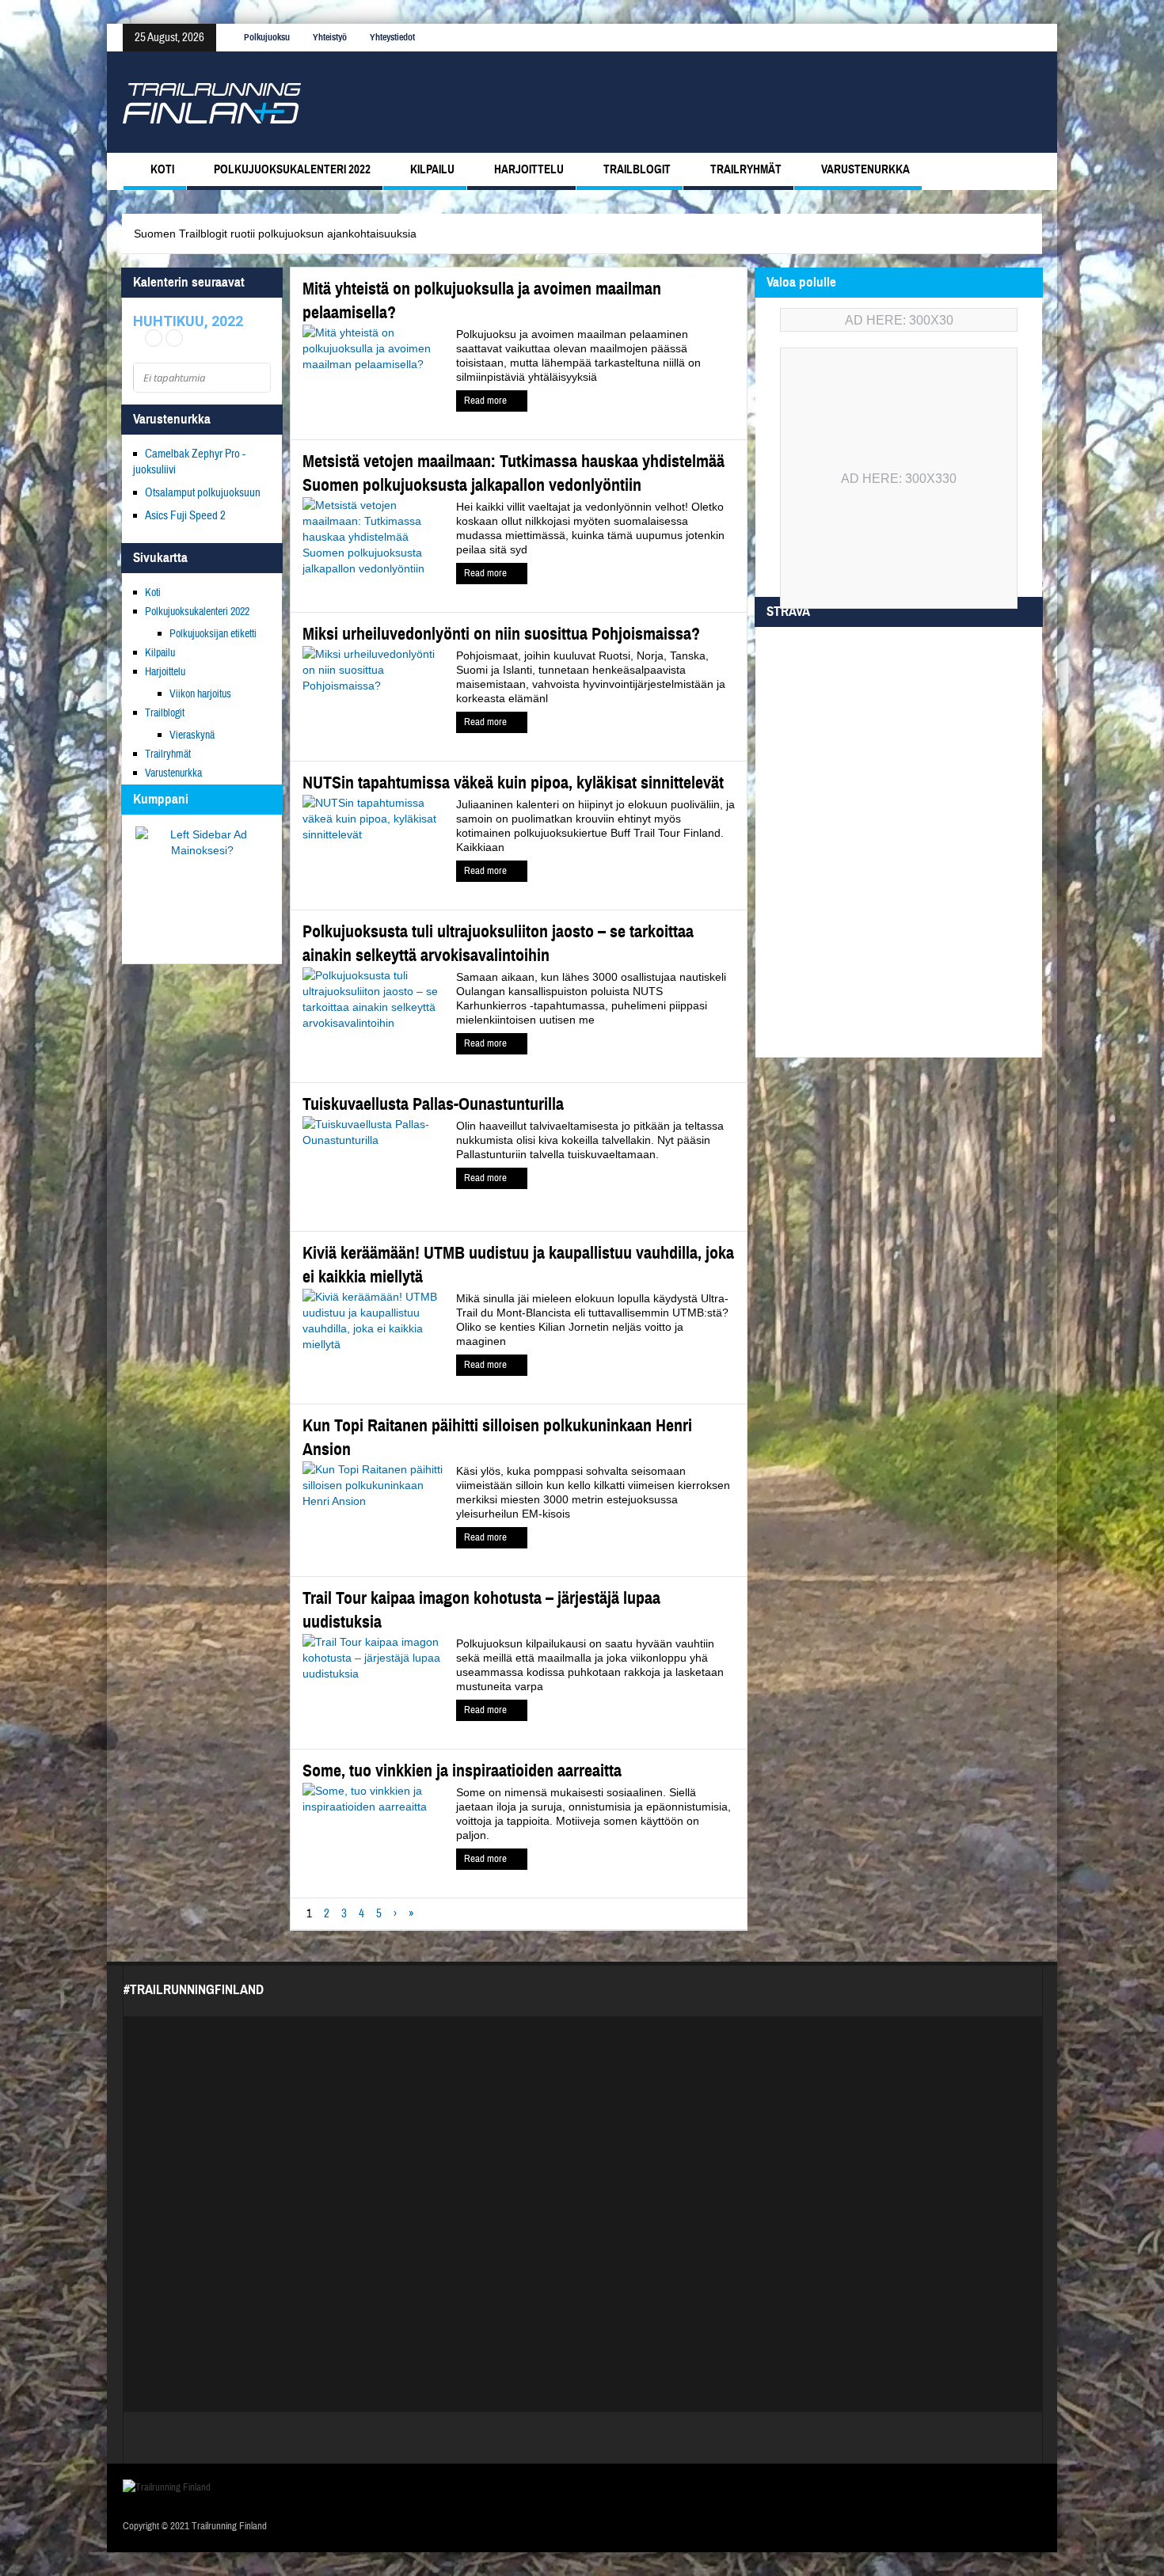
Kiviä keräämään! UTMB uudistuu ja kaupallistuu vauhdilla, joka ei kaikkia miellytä (518, 1265)
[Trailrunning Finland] (212, 102)
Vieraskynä (192, 735)
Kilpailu (432, 169)
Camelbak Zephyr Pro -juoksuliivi (189, 462)
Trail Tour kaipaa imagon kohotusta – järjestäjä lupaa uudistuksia (481, 1610)
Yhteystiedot (392, 37)
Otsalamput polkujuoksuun (203, 493)
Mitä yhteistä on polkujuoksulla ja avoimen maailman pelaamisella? (482, 300)
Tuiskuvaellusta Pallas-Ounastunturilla (433, 1104)
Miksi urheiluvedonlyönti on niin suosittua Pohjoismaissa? (501, 634)
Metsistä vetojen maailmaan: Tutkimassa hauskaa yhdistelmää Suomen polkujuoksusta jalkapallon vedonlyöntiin (514, 473)
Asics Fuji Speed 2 (185, 516)
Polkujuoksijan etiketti (213, 634)
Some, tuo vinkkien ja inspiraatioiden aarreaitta (462, 1771)
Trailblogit (637, 169)
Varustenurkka (865, 169)
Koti (162, 169)
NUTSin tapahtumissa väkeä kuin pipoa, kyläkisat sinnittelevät (513, 783)
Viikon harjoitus (200, 694)
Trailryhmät (746, 169)
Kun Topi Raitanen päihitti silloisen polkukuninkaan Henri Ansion (497, 1437)
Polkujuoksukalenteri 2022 (292, 169)
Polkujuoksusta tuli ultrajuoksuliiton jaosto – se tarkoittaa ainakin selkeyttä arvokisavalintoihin (498, 943)
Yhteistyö (330, 37)
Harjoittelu (529, 169)
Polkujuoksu (267, 37)
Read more (487, 401)
